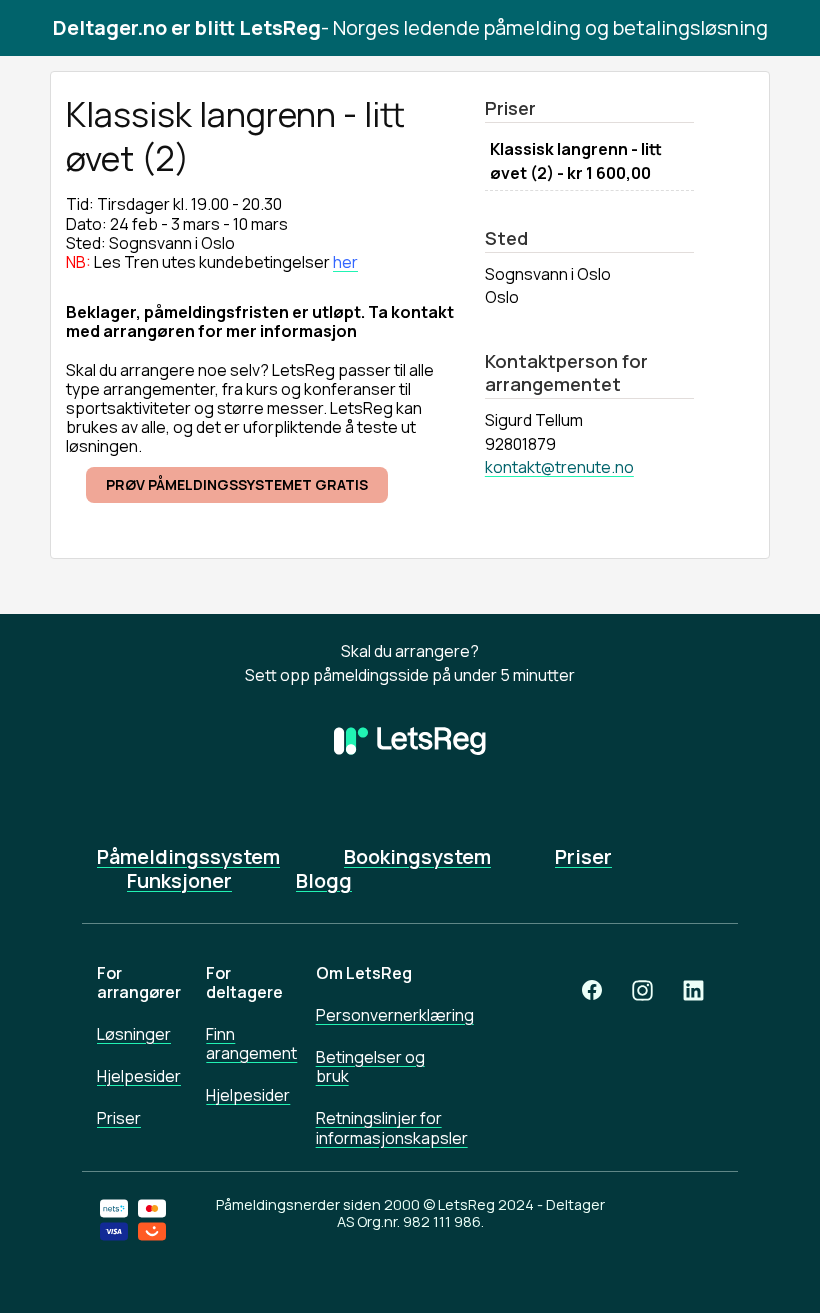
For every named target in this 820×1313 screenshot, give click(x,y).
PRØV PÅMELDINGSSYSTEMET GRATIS (237, 484)
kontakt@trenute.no (559, 467)
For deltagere (244, 982)
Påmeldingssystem (188, 857)
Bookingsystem (417, 857)
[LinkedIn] (693, 990)
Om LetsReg (364, 973)
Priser (583, 857)
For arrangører (136, 982)
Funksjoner (179, 881)
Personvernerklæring (383, 1015)
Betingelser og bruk (370, 1066)
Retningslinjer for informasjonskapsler (383, 1127)
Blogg (324, 881)
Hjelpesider (136, 1076)
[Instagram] (642, 990)
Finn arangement (245, 1043)
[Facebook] (592, 990)
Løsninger (134, 1034)
